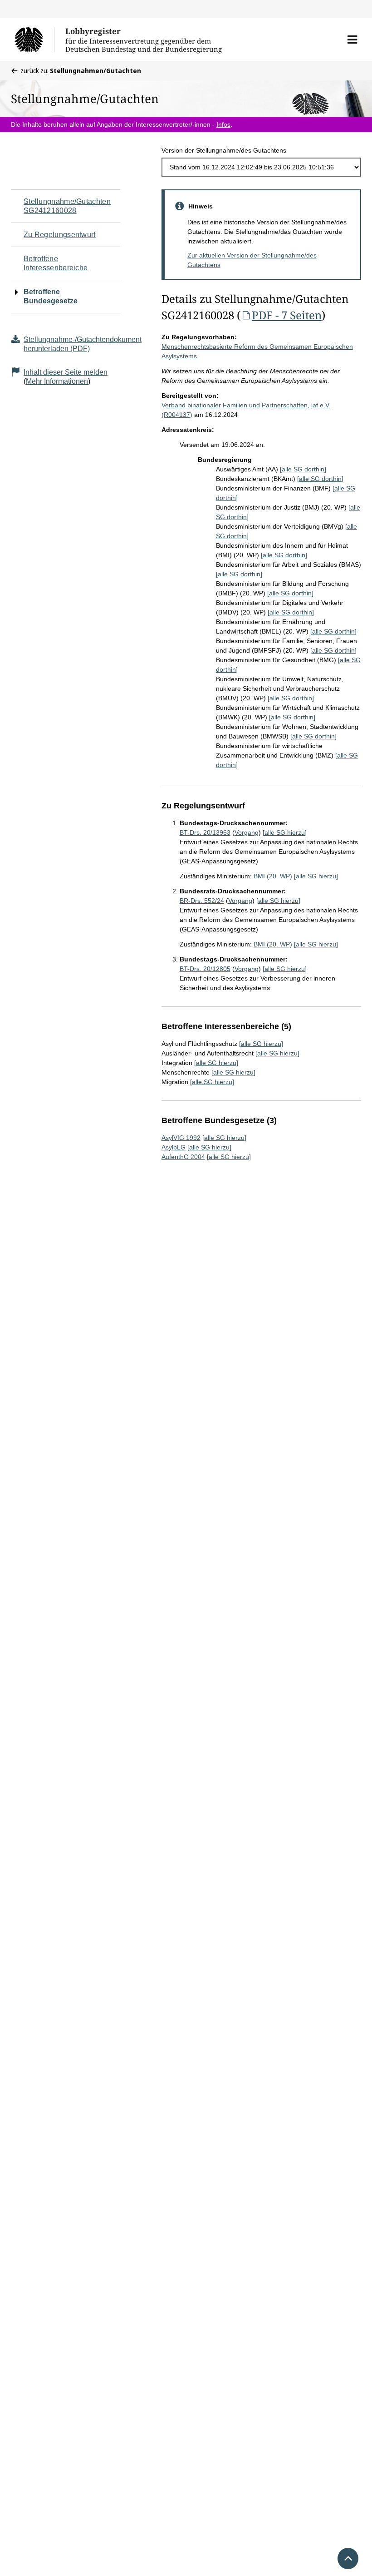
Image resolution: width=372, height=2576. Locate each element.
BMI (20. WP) (273, 876)
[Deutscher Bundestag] (34, 40)
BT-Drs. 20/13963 (205, 832)
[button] (352, 40)
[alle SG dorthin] (303, 469)
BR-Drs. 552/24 (202, 901)
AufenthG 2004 (183, 1157)
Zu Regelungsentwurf (60, 235)
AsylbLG (174, 1147)
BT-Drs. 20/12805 (205, 969)
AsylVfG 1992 (181, 1138)
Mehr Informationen (57, 381)
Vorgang (247, 832)
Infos (223, 124)
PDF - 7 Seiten (287, 315)
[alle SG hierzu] (285, 832)
